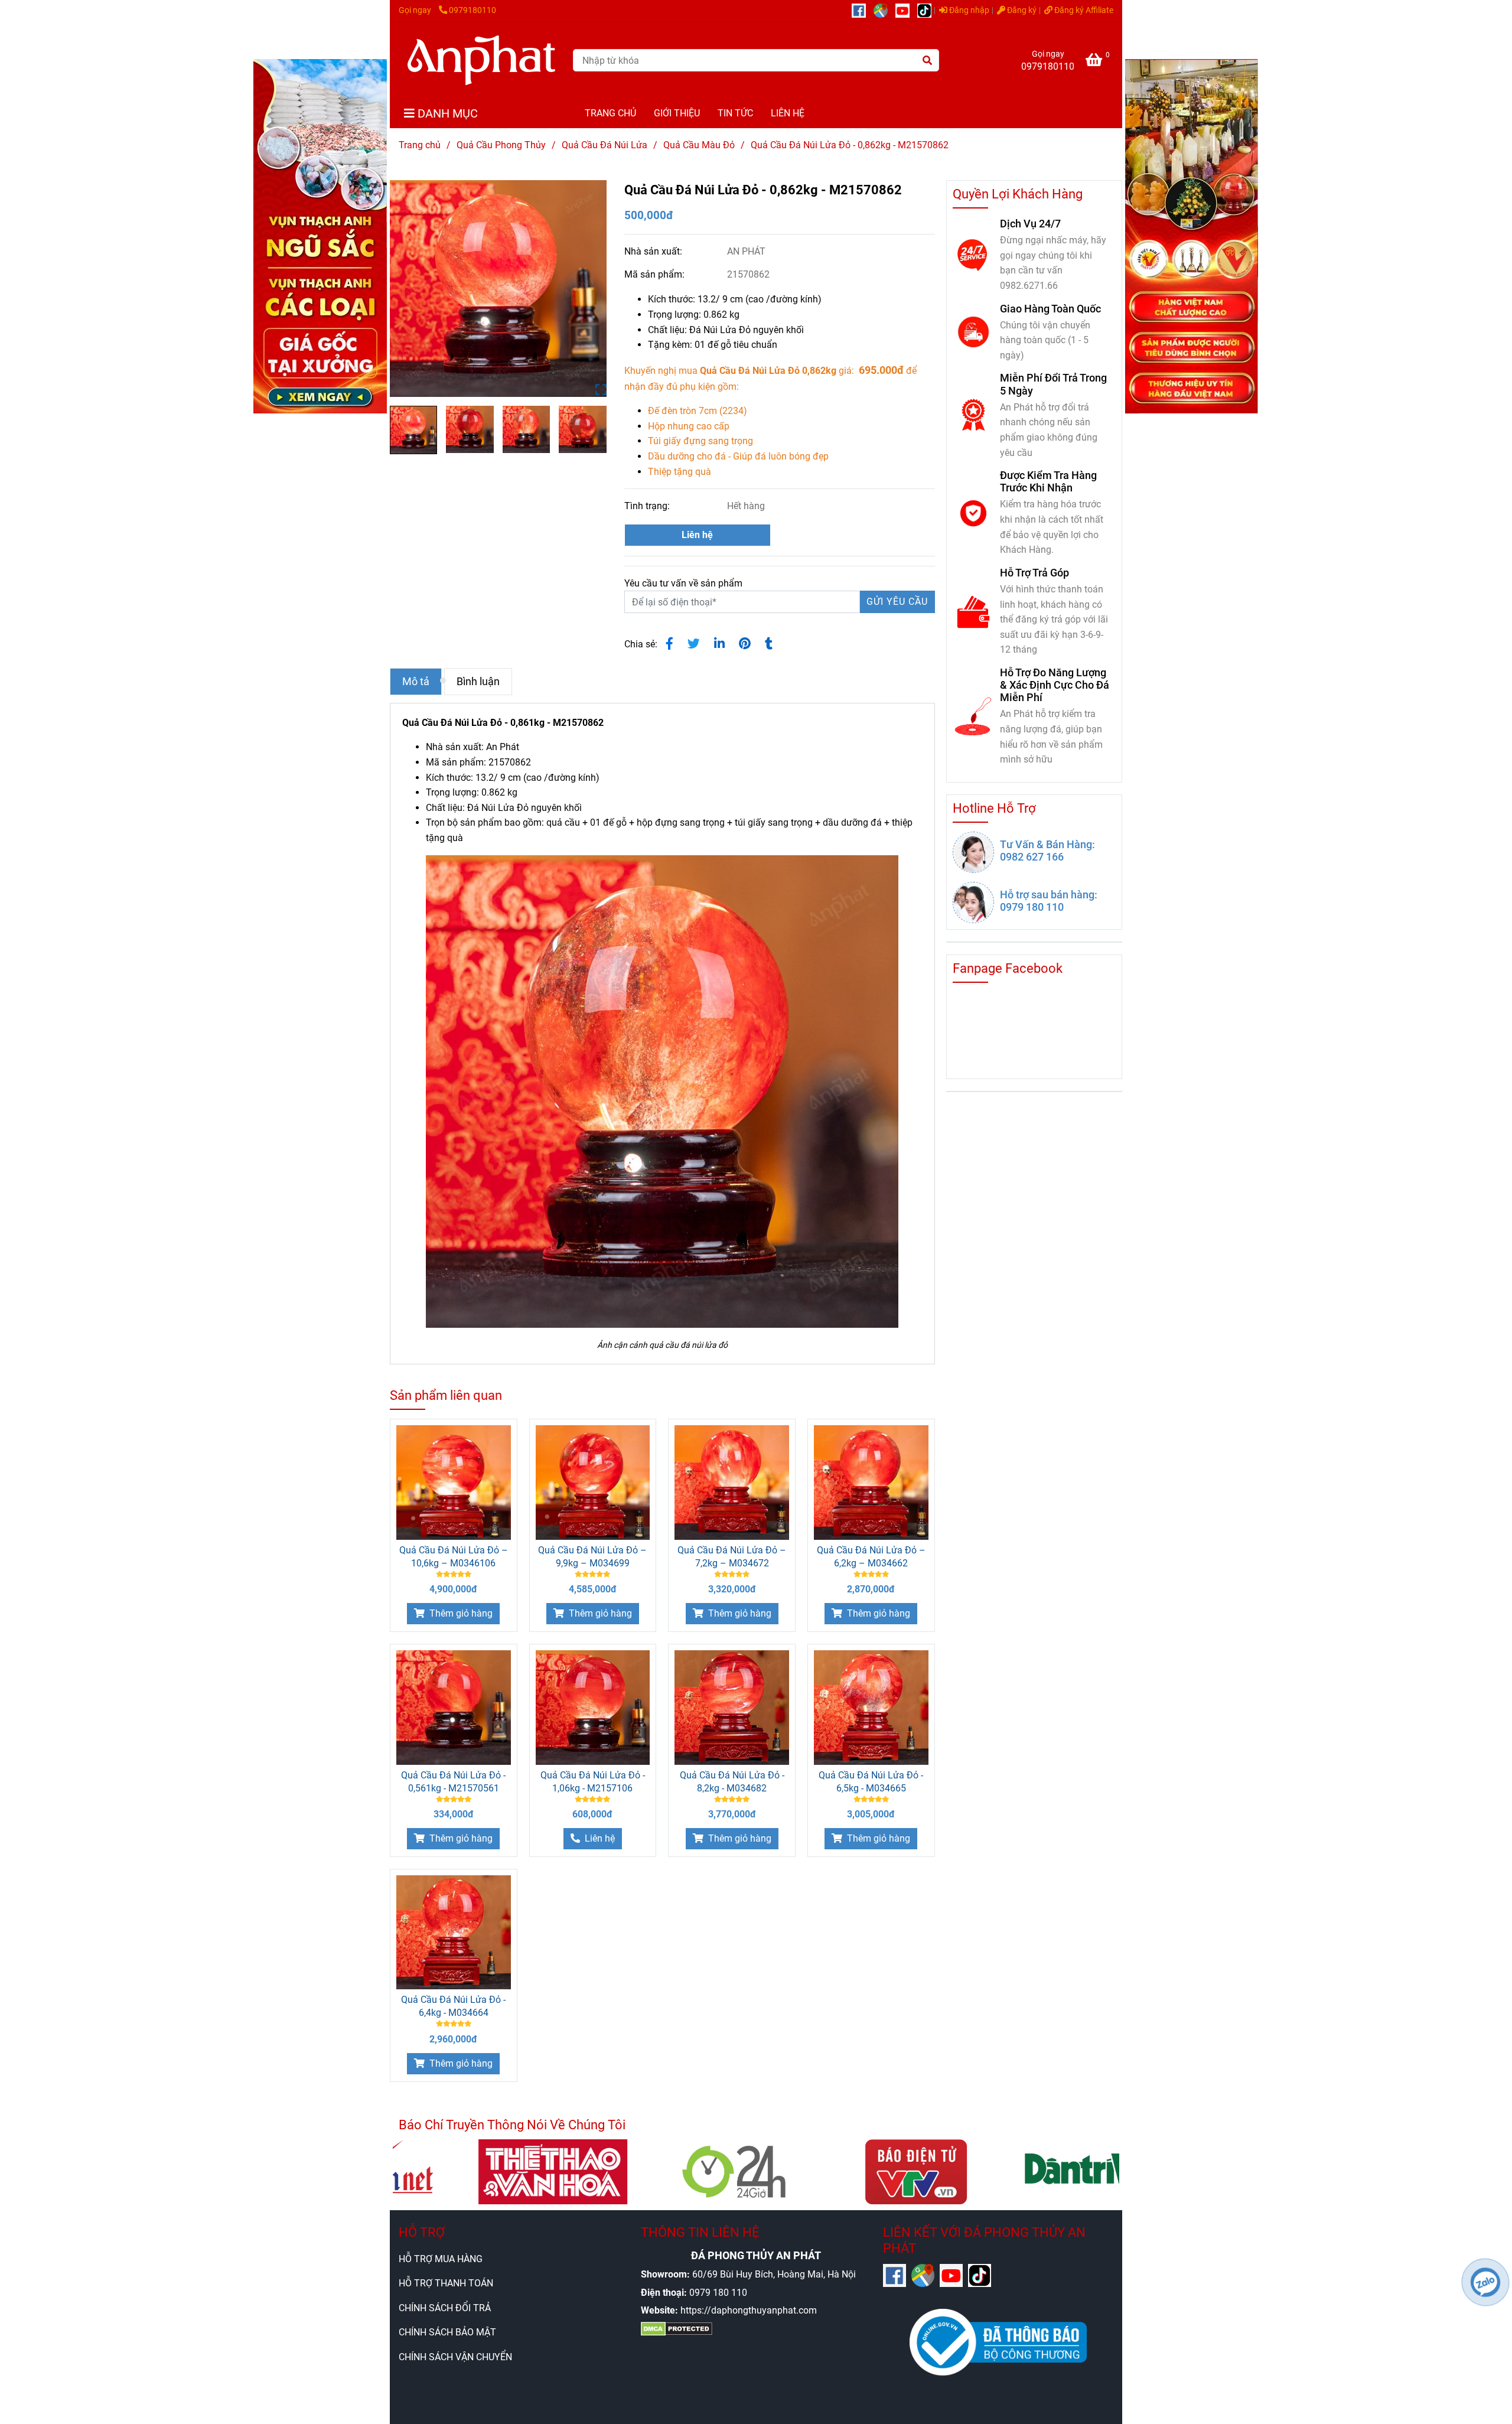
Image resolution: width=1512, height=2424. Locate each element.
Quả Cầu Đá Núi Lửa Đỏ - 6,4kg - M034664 (453, 2006)
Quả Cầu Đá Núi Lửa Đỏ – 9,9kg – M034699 (592, 1557)
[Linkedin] (719, 644)
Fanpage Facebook (1008, 968)
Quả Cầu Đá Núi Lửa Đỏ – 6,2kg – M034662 (871, 1557)
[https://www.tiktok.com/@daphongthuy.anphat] (927, 10)
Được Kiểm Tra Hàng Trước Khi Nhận (1048, 481)
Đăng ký (1021, 10)
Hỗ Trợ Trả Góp (1034, 573)
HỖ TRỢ (422, 2232)
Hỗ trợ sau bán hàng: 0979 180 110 (1049, 901)
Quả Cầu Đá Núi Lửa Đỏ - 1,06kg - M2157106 (593, 1782)
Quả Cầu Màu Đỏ (699, 145)
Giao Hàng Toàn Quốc (1050, 309)
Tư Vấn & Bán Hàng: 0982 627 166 (1047, 851)
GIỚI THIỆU (677, 113)
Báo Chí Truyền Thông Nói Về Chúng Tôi (512, 2125)
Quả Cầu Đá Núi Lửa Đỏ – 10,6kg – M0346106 (454, 1557)
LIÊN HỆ (788, 113)
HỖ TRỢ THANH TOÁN (446, 2283)
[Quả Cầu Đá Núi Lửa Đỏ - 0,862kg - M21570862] (481, 60)
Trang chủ (420, 145)
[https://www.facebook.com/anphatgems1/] (863, 10)
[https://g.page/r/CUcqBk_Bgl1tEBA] (884, 10)
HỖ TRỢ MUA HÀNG (441, 2259)
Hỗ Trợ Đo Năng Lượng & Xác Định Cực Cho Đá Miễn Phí (1055, 685)
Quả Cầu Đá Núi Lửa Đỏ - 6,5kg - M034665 (871, 1782)
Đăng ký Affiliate (1083, 10)
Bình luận (478, 682)
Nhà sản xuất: (654, 251)
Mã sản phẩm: (656, 274)
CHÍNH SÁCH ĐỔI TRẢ (445, 2308)
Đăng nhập (968, 10)
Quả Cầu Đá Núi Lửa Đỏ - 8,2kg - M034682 (732, 1782)
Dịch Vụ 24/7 (1030, 224)
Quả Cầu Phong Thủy (501, 145)
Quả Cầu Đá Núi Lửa (605, 145)
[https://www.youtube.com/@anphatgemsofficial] (906, 10)
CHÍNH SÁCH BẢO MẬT (447, 2332)
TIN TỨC (735, 113)
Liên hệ (697, 535)
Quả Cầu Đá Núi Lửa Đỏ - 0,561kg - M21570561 (453, 1782)
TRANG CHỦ (610, 113)
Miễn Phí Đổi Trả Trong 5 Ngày (1053, 384)
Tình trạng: (648, 506)
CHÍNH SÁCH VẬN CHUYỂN (455, 2357)
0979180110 (472, 10)
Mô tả (416, 682)
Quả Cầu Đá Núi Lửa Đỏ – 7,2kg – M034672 (732, 1557)
